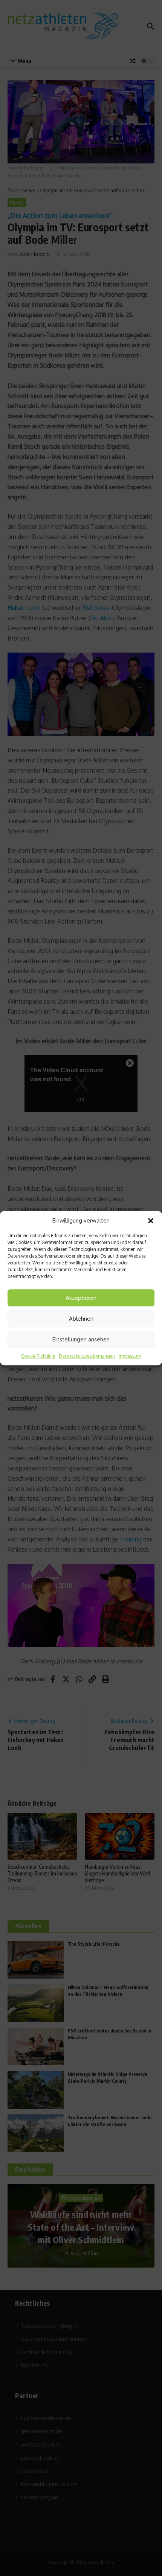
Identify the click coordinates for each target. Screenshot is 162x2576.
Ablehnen (81, 1319)
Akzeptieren (81, 1298)
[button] (151, 1221)
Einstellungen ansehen (81, 1339)
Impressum (130, 1356)
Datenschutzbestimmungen (87, 1356)
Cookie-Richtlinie (38, 1356)
